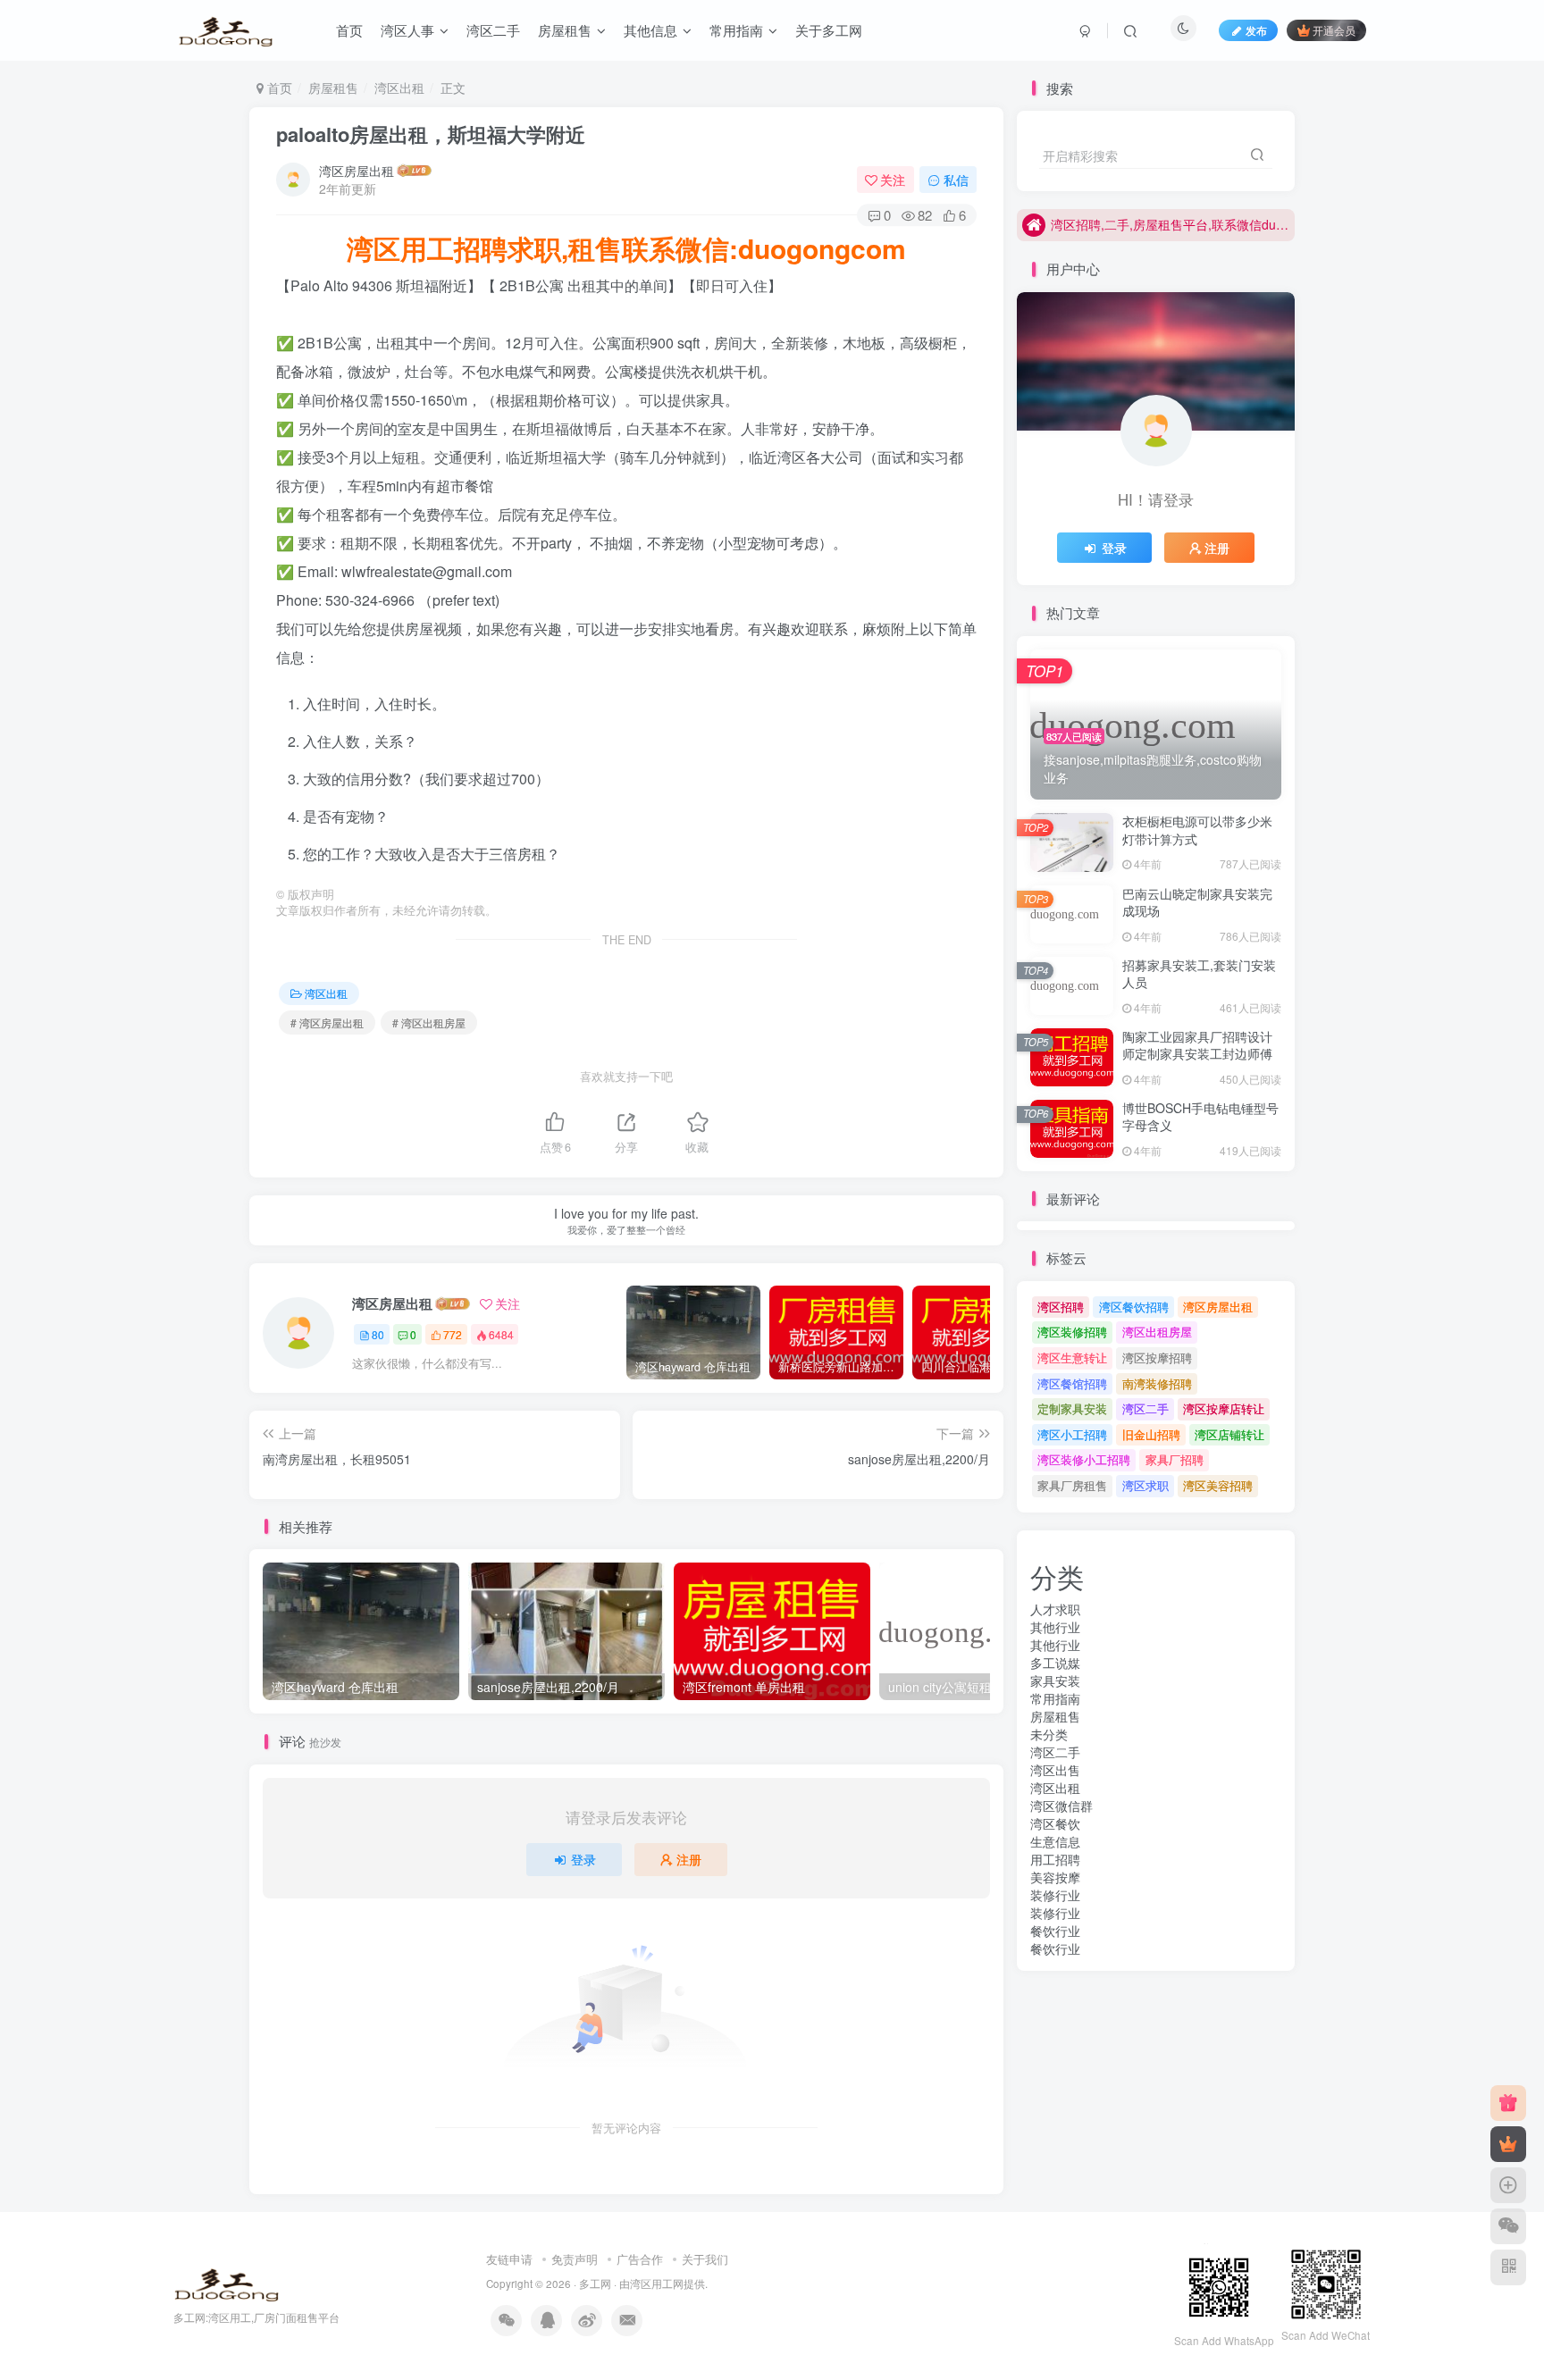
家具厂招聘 (1175, 1459)
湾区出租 (399, 88)
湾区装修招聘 (1072, 1332)
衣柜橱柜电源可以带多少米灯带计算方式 (1197, 830)
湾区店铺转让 (1229, 1434)
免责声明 (575, 2259)
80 (378, 1334)
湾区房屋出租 (357, 171)
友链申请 (509, 2259)
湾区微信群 (1061, 1806)
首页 (278, 88)
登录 (583, 1859)
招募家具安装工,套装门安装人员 (1199, 974)
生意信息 (1055, 1841)
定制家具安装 (1072, 1408)
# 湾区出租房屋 (429, 1022)
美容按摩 (1055, 1877)
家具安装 (1055, 1680)
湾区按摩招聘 (1157, 1358)
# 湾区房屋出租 (327, 1022)
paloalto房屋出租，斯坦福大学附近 (431, 134)
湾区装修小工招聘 (1084, 1459)
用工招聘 (1055, 1859)
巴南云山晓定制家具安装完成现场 (1197, 902)
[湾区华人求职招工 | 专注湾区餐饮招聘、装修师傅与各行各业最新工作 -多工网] (227, 2282)
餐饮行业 (1055, 1931)
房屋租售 (333, 88)
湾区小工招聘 (1072, 1434)
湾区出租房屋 (1157, 1332)
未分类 (1049, 1734)
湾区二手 (1145, 1408)
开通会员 (1334, 30)
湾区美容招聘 (1218, 1485)
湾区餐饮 (1055, 1823)
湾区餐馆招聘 (1072, 1383)
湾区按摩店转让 (1224, 1408)
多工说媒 (1055, 1663)
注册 (689, 1859)
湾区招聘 (1061, 1307)
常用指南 (1055, 1698)
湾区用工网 (657, 2284)
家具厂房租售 (1072, 1485)
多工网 (595, 2284)
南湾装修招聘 (1157, 1383)
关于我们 (705, 2259)
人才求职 (1055, 1609)
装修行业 (1055, 1895)
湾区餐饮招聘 (1134, 1307)
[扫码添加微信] (1508, 2226)
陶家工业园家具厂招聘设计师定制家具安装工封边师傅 (1197, 1045)
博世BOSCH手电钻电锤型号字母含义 (1200, 1117)
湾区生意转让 (1072, 1358)
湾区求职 (1145, 1485)
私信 (956, 180)
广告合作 (640, 2259)
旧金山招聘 (1151, 1434)
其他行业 (1055, 1627)
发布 (1256, 30)
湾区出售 (1055, 1770)
